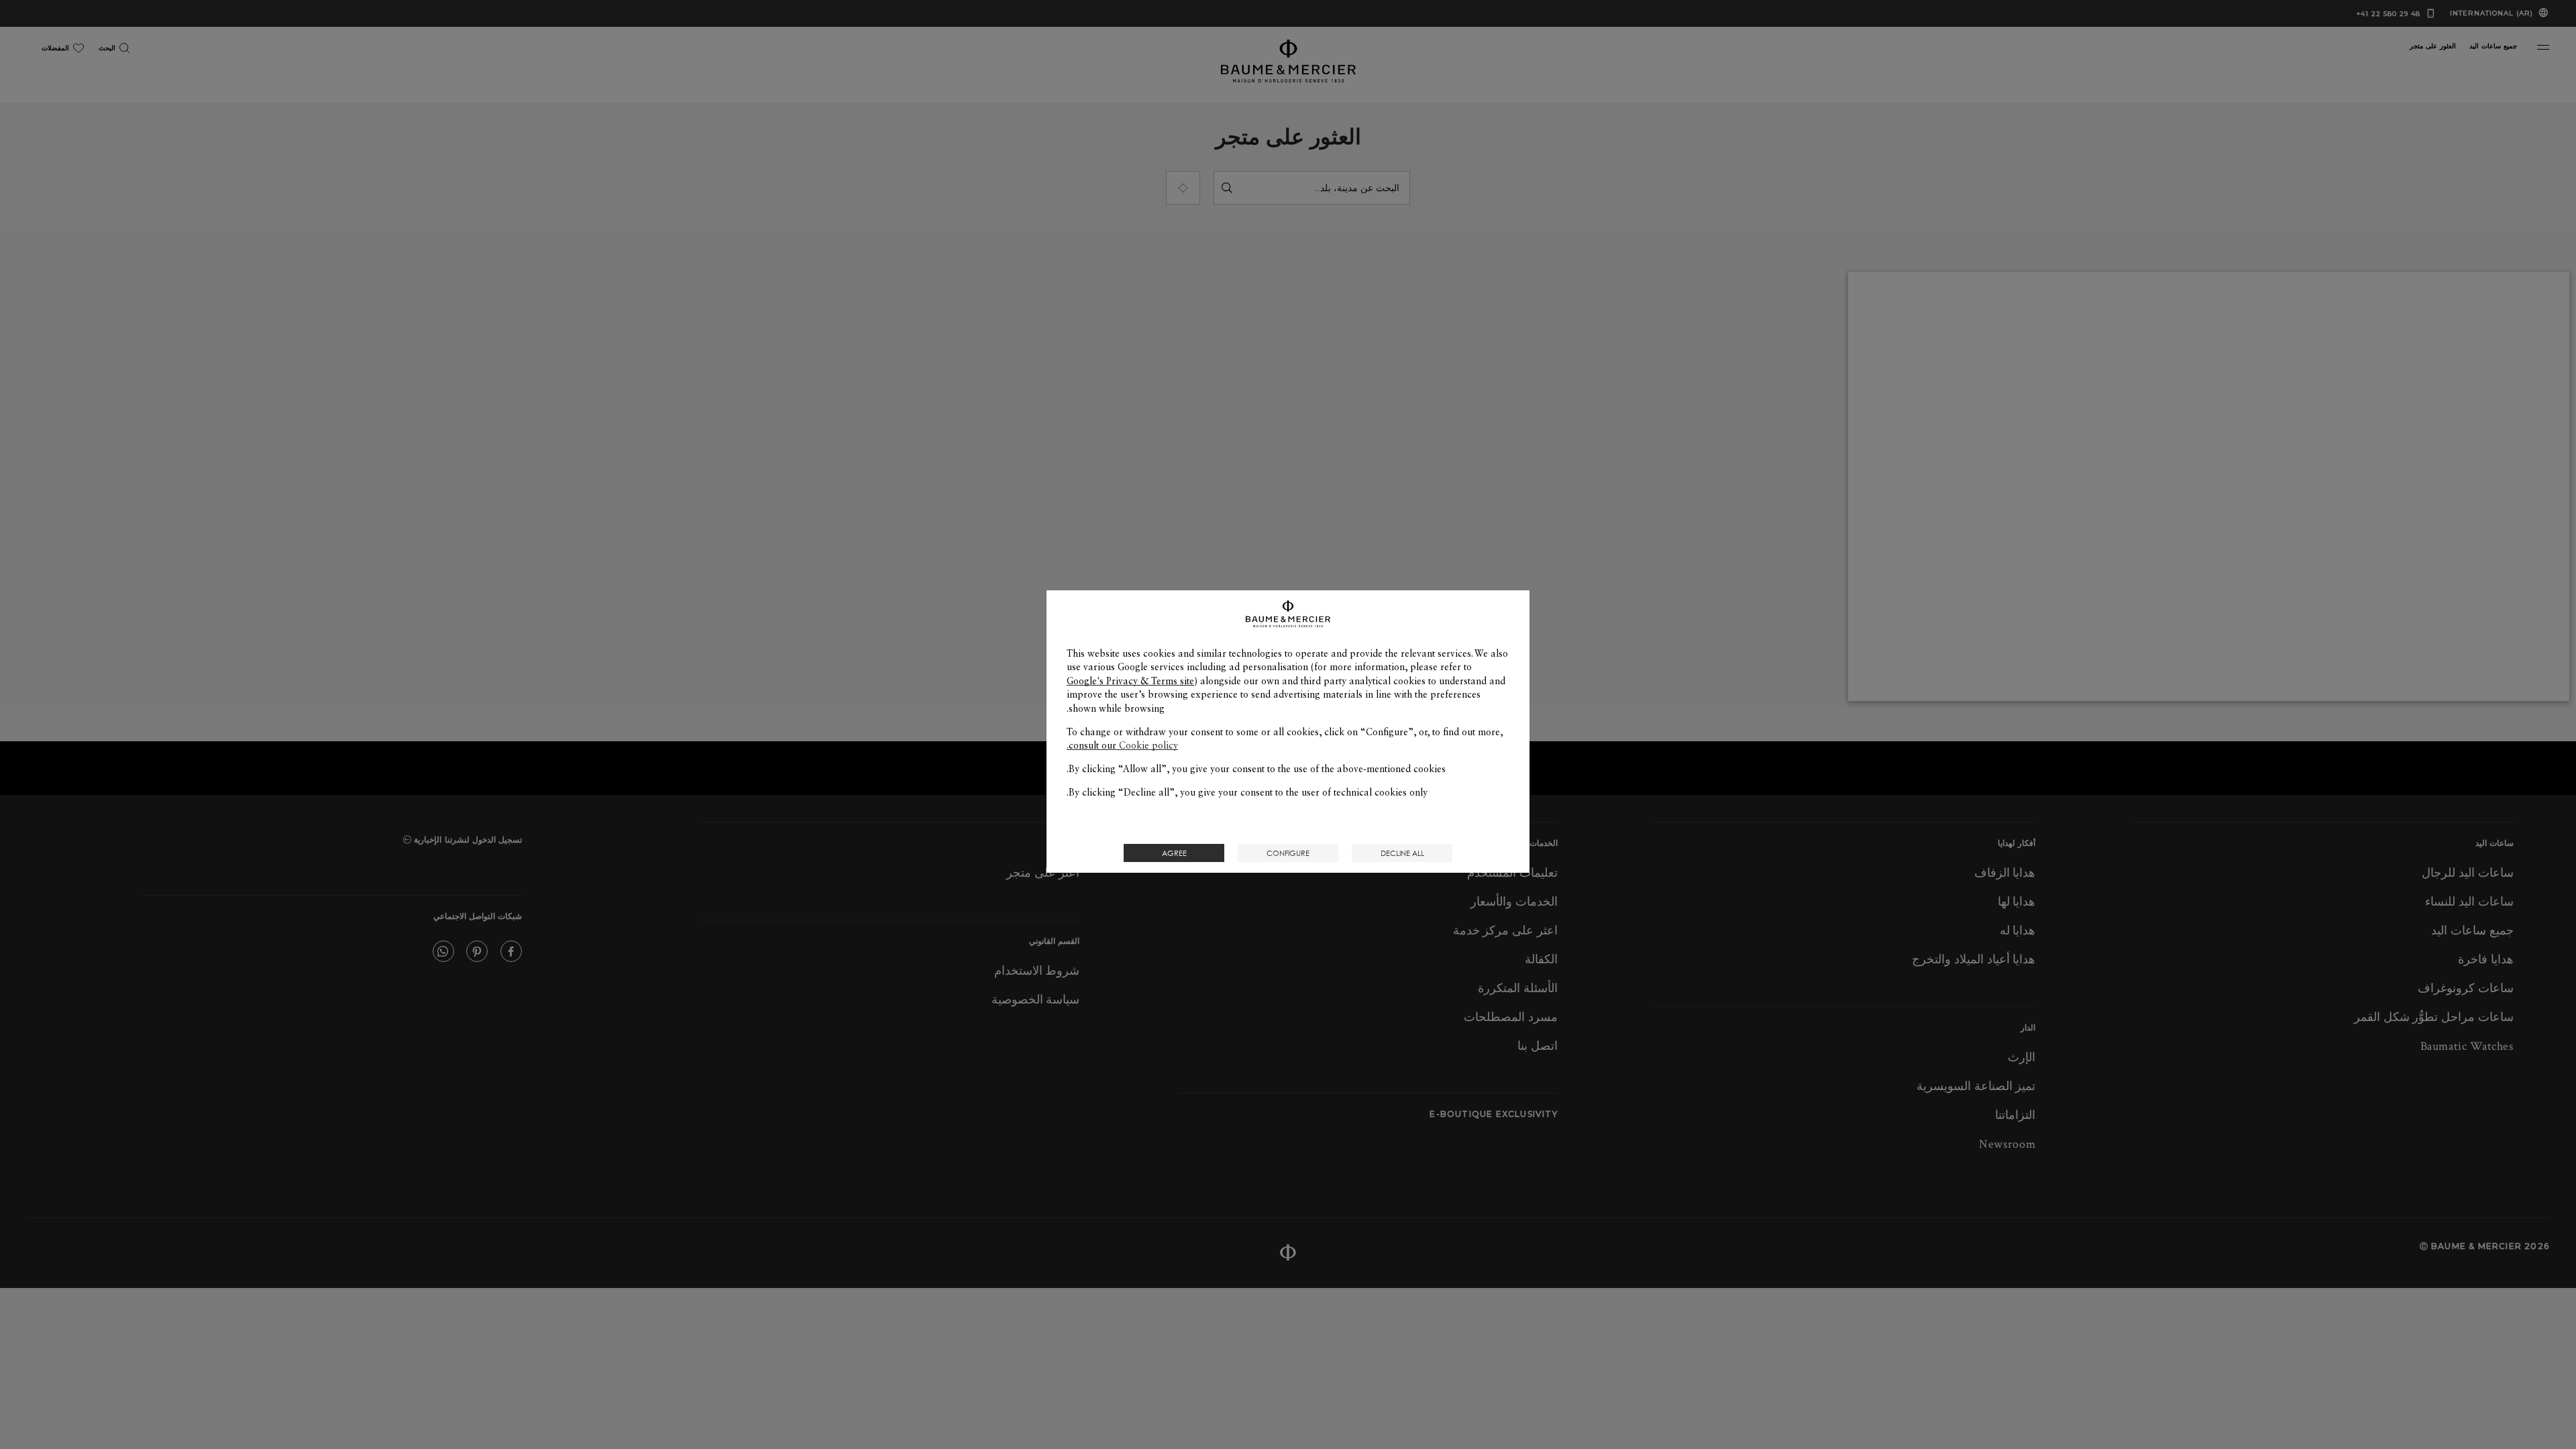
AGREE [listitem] (1174, 853)
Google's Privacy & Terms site (1130, 681)
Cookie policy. (1122, 745)
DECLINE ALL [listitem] (1402, 853)
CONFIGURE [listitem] (1288, 853)
